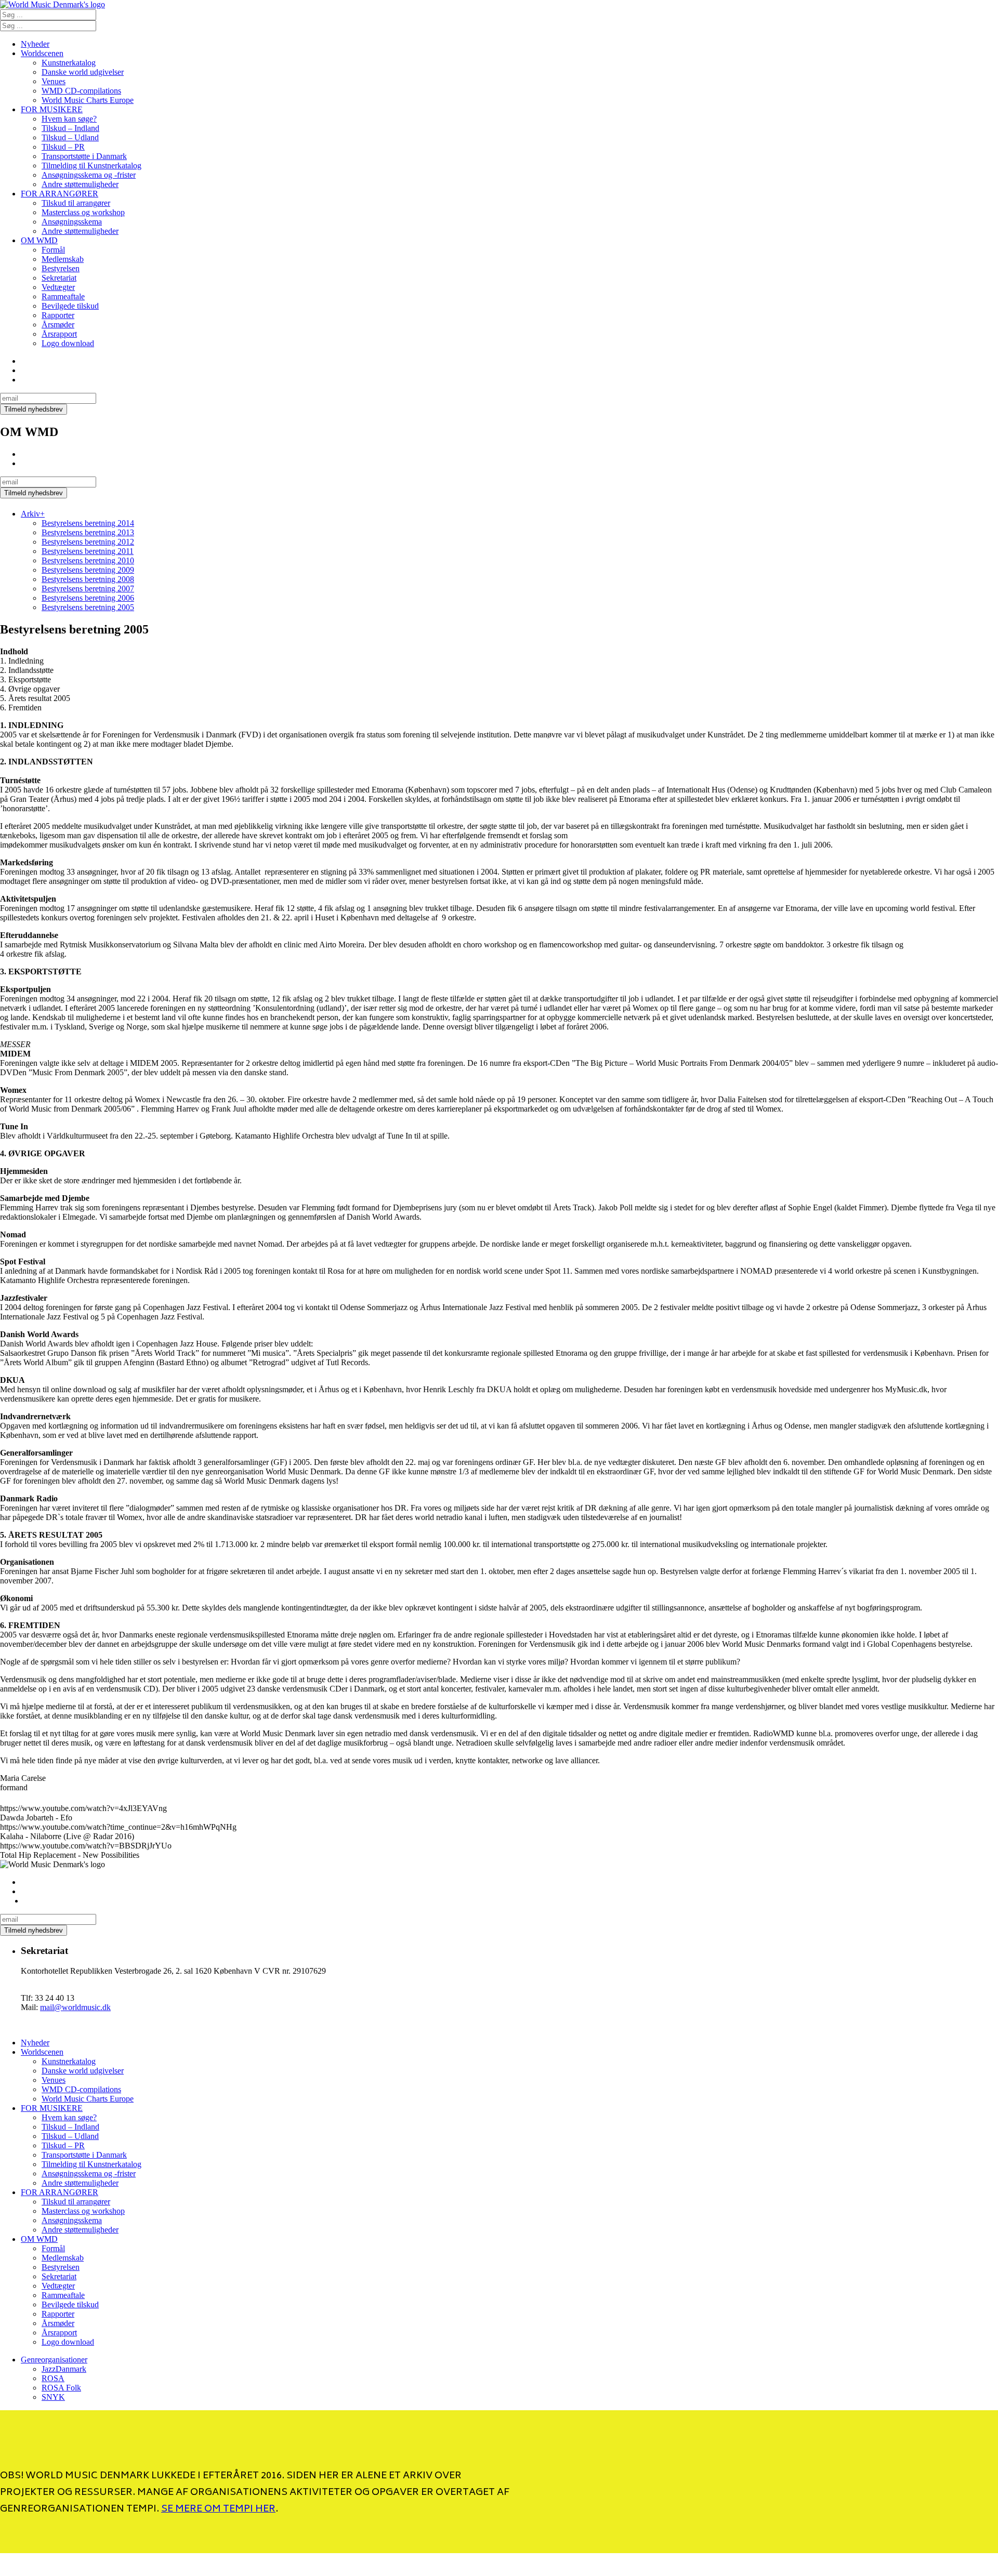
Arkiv (33, 514)
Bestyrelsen (61, 268)
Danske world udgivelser (83, 72)
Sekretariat (59, 278)
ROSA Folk (61, 2388)
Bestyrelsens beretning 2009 (88, 570)
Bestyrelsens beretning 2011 (88, 551)
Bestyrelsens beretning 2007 (88, 589)
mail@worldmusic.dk (75, 2007)
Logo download (68, 343)
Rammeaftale (63, 296)
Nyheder (35, 44)
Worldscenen (42, 53)
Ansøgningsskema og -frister (89, 175)
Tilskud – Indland (70, 128)
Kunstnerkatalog (69, 63)
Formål (53, 250)
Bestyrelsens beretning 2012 (88, 542)
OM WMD (39, 240)
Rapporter (58, 315)
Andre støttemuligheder (80, 184)
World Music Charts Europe (88, 100)
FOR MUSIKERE (52, 109)
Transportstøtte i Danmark (84, 156)
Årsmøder (58, 325)
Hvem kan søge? (69, 119)
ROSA (53, 2378)
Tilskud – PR (63, 147)
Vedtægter (58, 287)
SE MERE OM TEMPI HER (218, 2509)
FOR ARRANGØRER (60, 194)
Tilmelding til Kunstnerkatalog (91, 166)
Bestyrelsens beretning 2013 (88, 532)
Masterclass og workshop (83, 212)
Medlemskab (63, 259)
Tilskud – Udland (70, 137)
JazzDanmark (64, 2369)
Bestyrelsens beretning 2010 (88, 560)
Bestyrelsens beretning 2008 (88, 579)
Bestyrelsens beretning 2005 (88, 607)
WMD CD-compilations (81, 91)
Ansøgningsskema (72, 222)
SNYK (53, 2397)
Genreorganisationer (54, 2360)
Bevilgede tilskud (70, 306)
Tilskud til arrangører (76, 203)
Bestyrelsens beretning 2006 (88, 598)
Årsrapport (59, 334)
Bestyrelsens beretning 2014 (88, 523)
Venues (54, 81)
